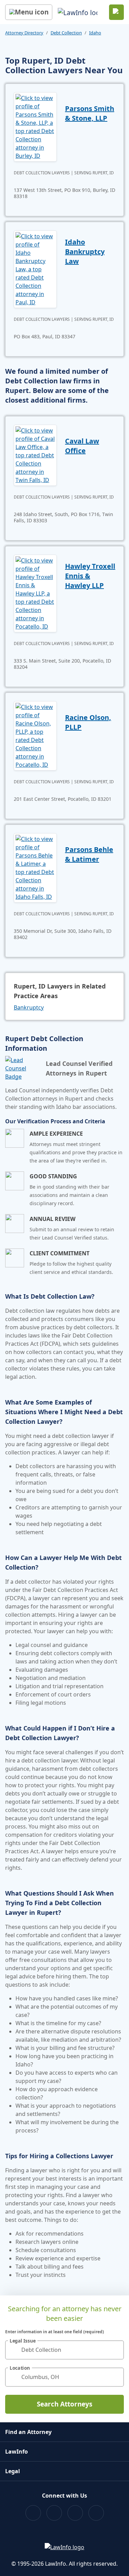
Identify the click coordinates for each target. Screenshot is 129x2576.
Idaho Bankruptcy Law (85, 252)
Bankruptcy (29, 1007)
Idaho (95, 33)
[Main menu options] (29, 12)
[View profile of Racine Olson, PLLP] (35, 735)
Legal (13, 2471)
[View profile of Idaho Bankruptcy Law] (35, 269)
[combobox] (64, 2350)
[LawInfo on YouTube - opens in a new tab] (75, 2513)
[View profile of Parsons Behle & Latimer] (35, 867)
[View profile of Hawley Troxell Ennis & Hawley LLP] (35, 593)
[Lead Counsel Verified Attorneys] (23, 1068)
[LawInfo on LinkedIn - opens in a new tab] (96, 2513)
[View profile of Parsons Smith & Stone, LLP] (35, 126)
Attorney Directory (24, 33)
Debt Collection (66, 33)
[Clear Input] (116, 2350)
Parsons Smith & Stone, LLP (90, 113)
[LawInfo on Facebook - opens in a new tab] (33, 2513)
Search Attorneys (64, 2404)
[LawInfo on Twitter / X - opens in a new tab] (54, 2513)
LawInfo (17, 2452)
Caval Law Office (82, 446)
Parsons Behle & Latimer (89, 854)
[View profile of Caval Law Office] (35, 455)
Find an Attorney (28, 2432)
